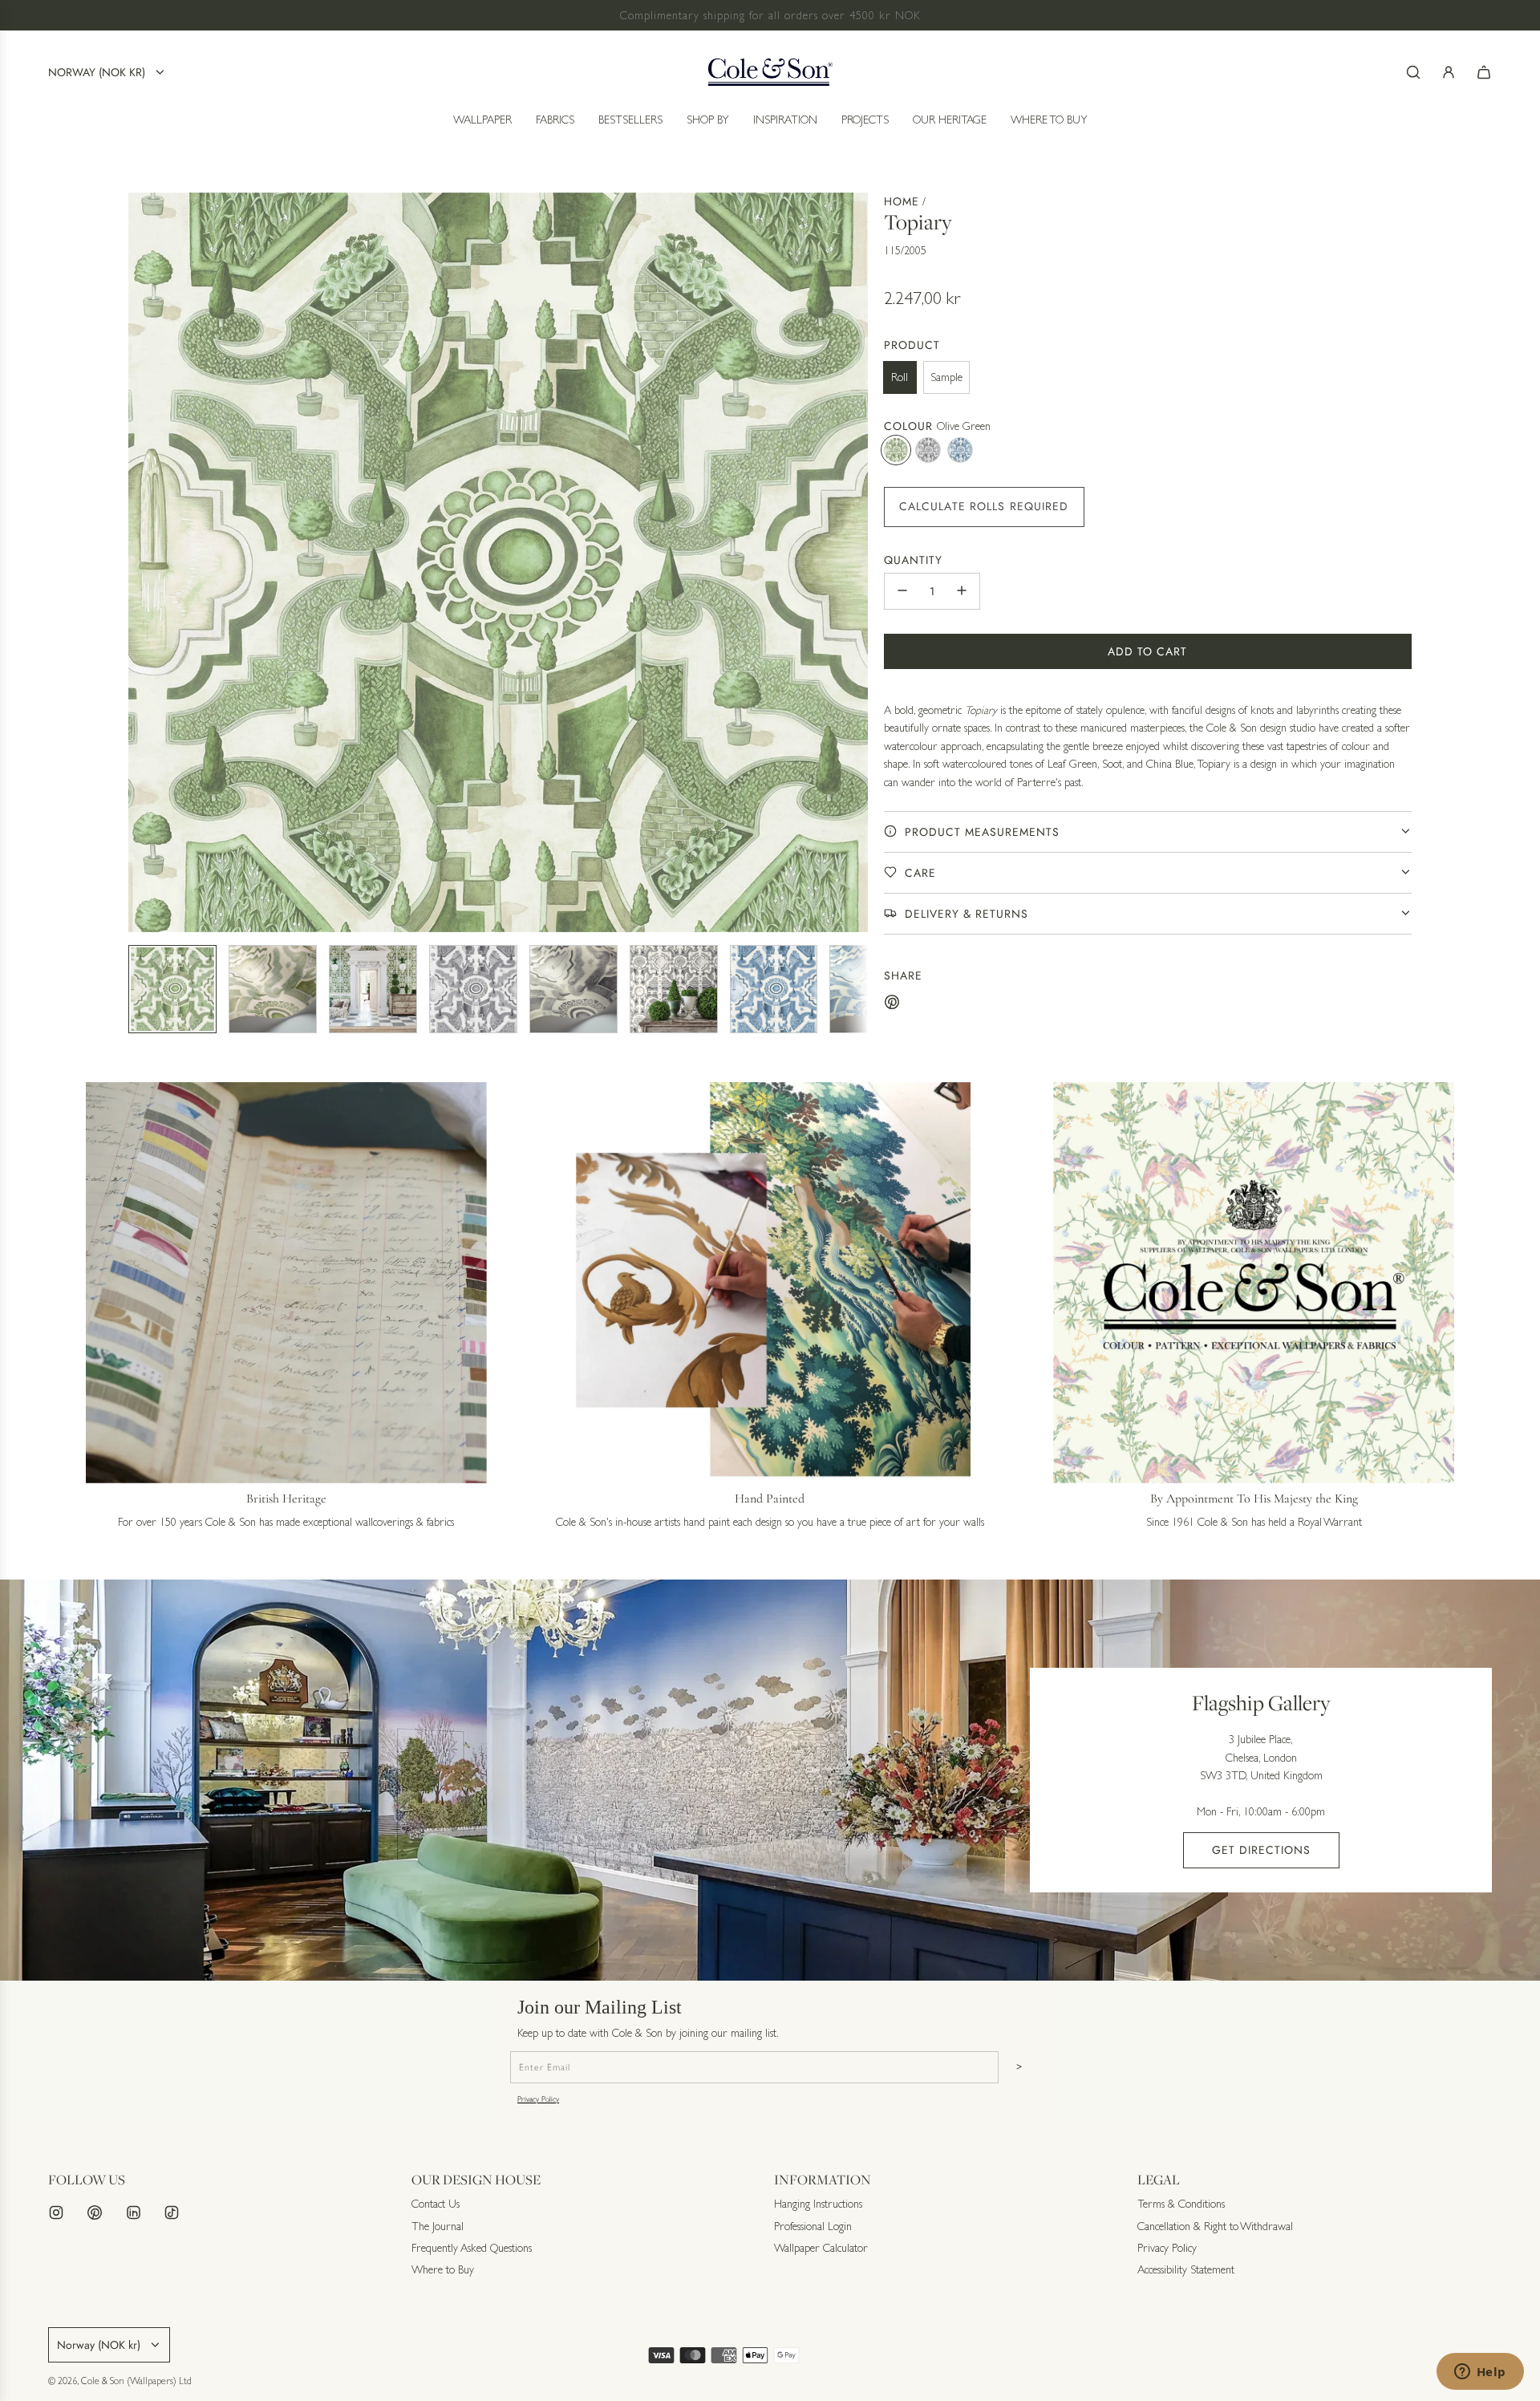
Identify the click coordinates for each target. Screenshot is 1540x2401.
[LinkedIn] (133, 2212)
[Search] (1413, 72)
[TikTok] (172, 2212)
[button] (141, 562)
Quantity (913, 559)
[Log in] (1449, 72)
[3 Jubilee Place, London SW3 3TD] (770, 1780)
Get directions (1261, 1850)
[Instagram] (56, 2212)
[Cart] (1484, 72)
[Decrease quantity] (902, 590)
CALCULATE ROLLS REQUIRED (984, 505)
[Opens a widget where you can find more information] (1480, 2373)
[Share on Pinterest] (892, 1004)
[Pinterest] (95, 2212)
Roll (900, 377)
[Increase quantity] (962, 590)
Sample (946, 377)
